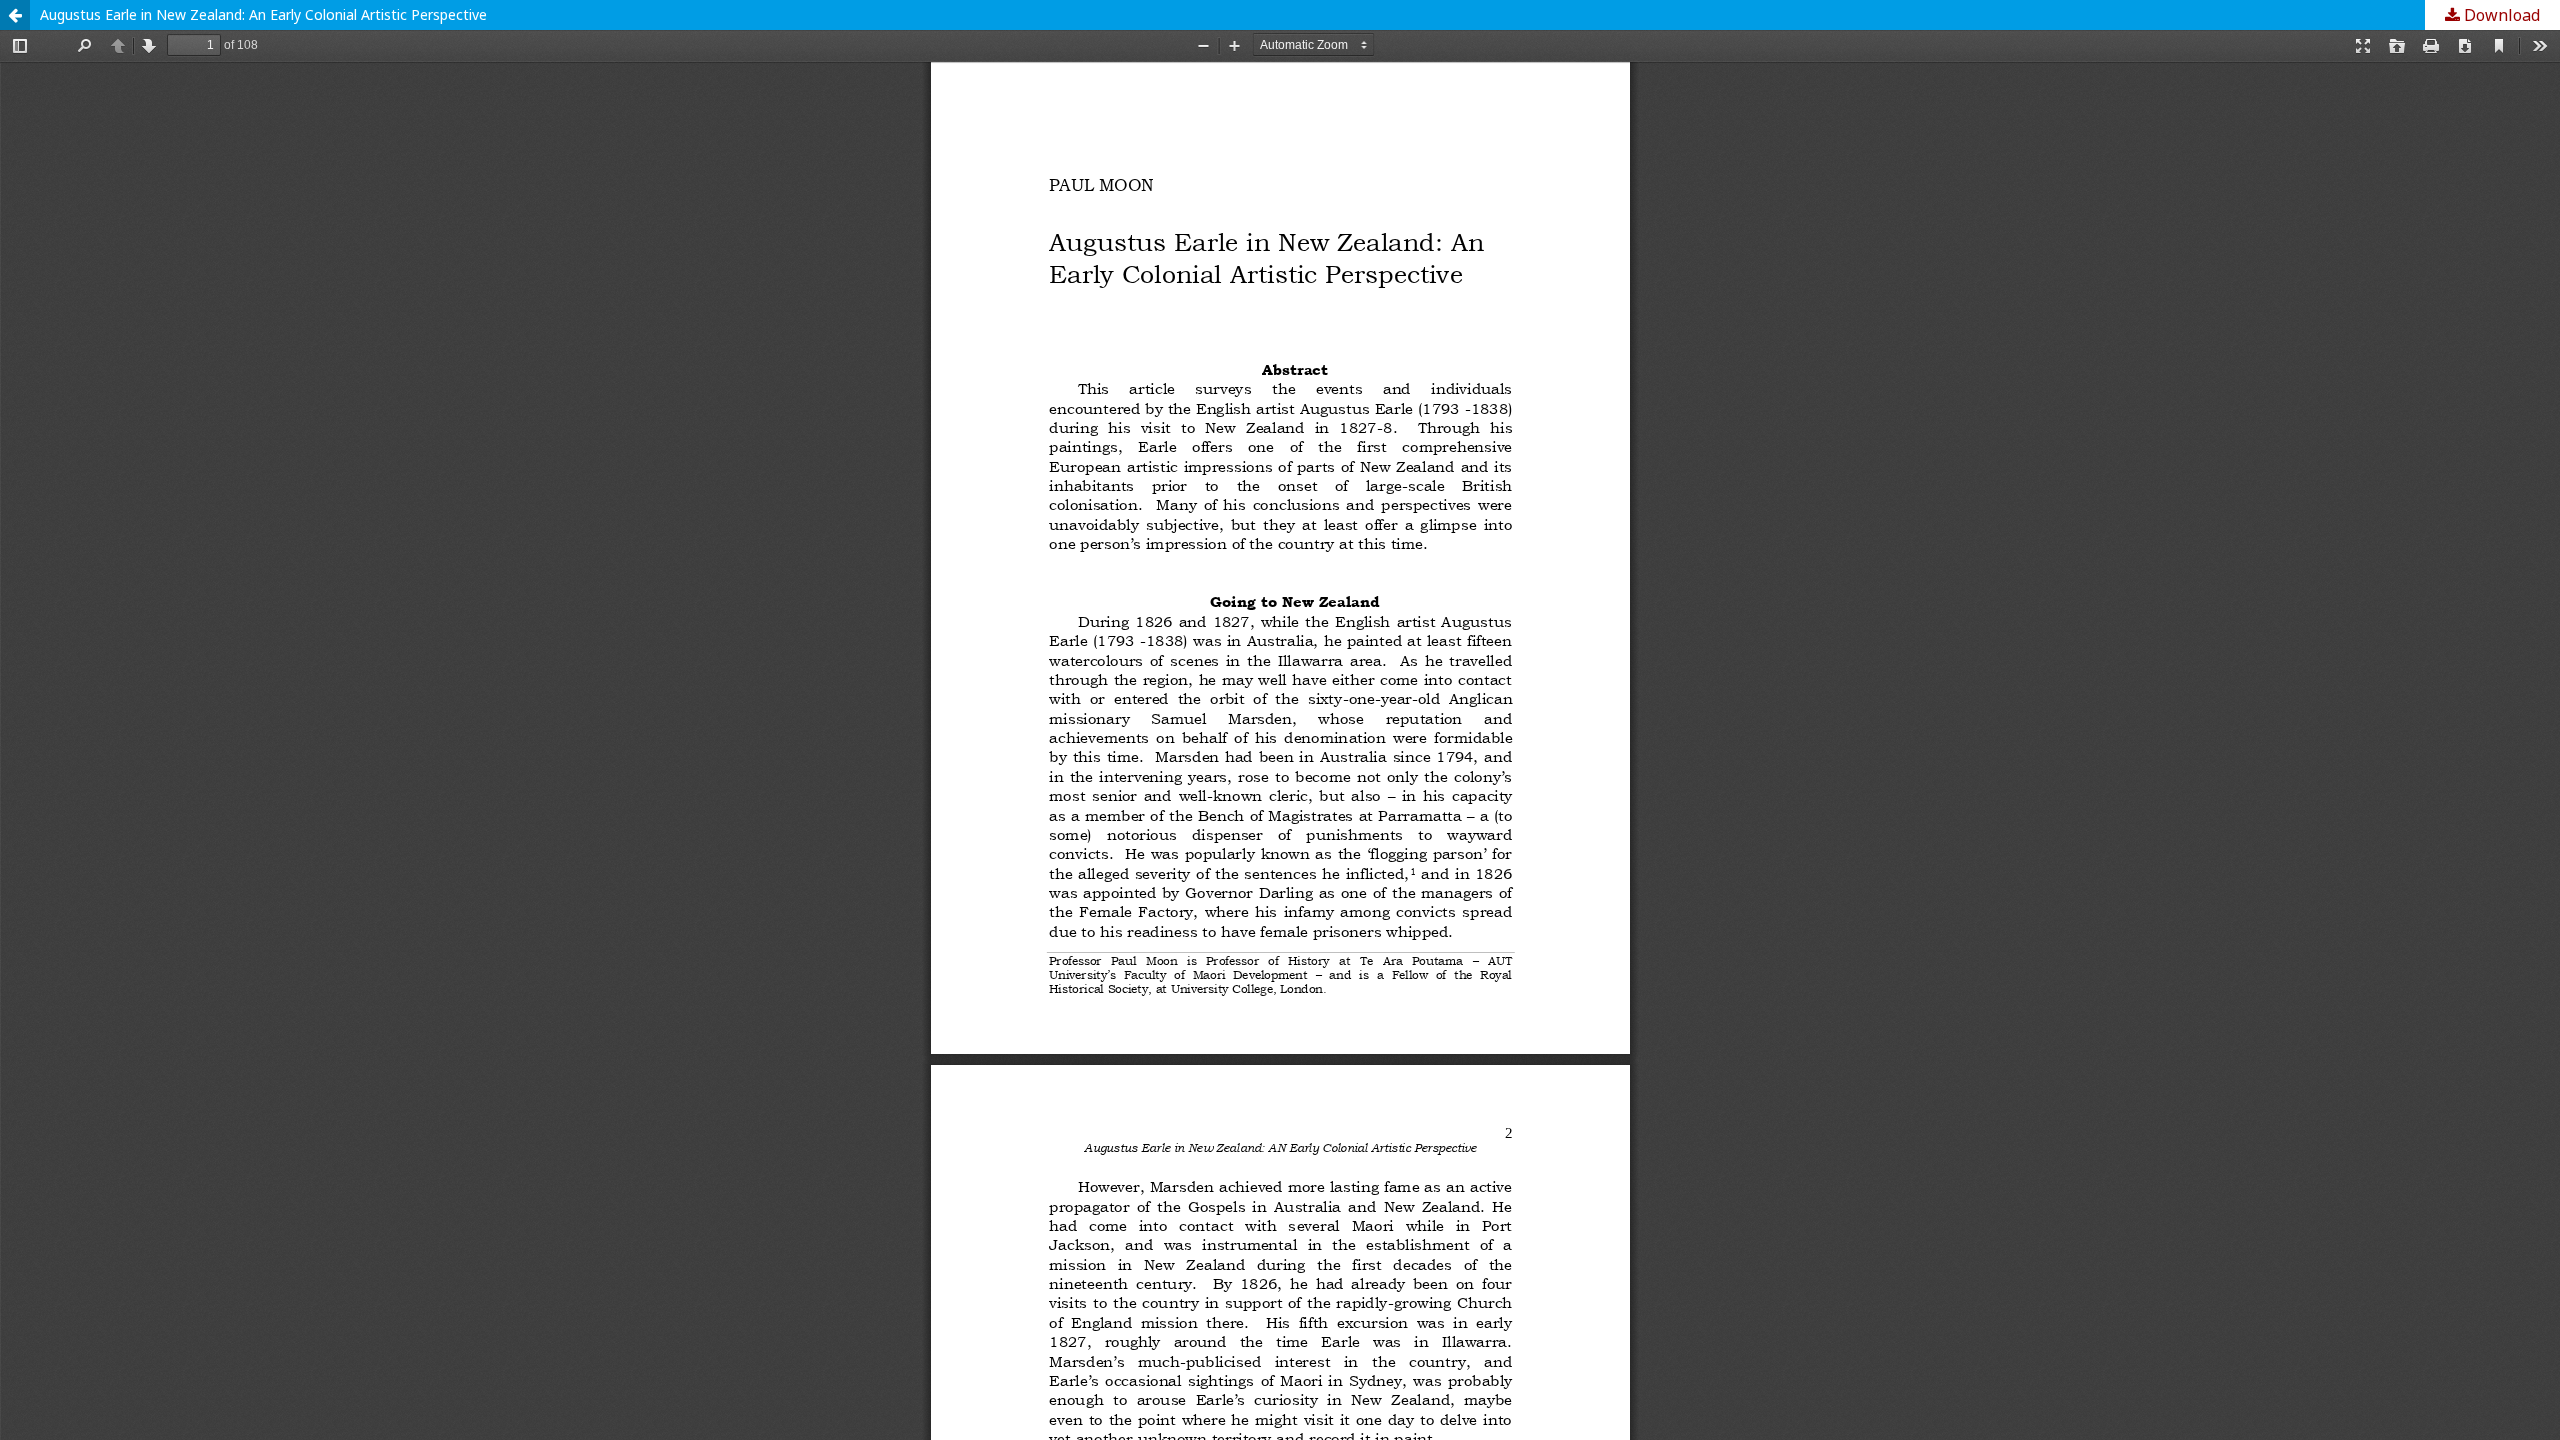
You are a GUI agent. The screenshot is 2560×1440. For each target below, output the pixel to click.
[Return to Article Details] (15, 15)
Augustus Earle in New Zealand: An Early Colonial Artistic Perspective (263, 14)
